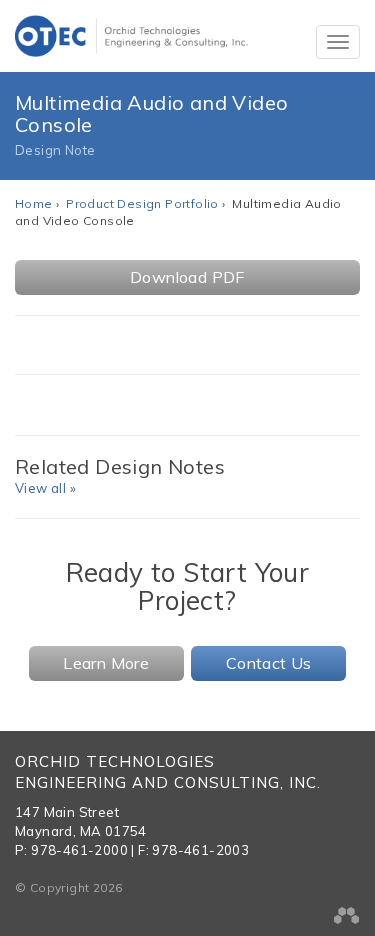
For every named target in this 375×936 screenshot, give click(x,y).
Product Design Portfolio (142, 203)
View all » (45, 488)
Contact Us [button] (269, 663)
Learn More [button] (106, 663)
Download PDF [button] (187, 277)
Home (34, 203)
